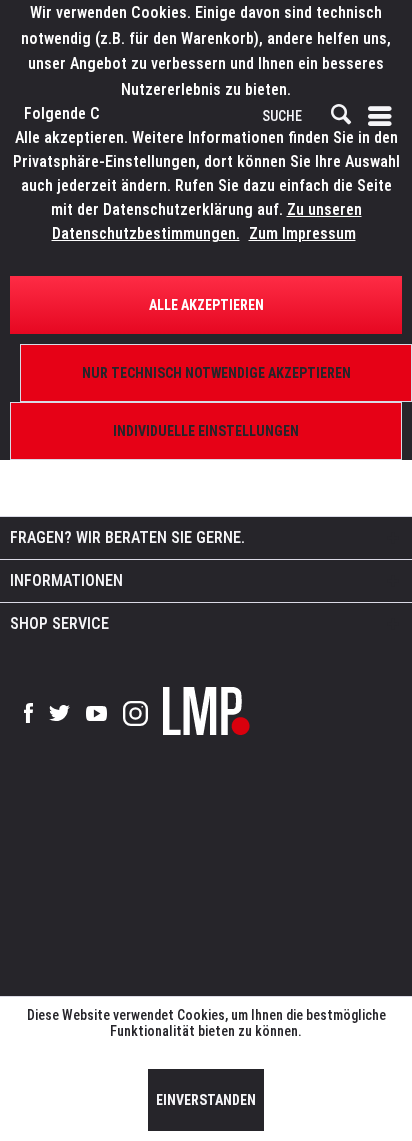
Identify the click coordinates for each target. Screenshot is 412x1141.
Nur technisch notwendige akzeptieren (216, 373)
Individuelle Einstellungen (206, 431)
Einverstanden (206, 1100)
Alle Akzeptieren (206, 305)
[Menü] (384, 116)
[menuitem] (384, 116)
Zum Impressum (302, 233)
